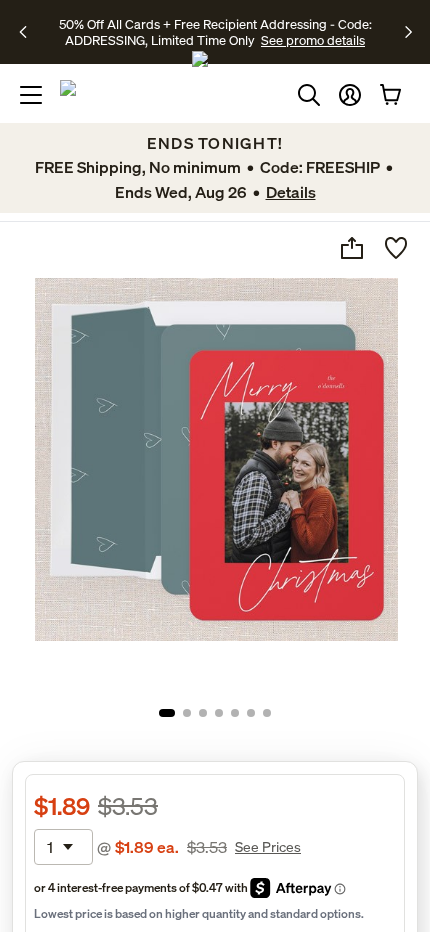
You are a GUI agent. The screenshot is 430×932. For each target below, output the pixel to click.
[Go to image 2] (187, 713)
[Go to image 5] (235, 713)
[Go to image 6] (251, 713)
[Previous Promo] (29, 32)
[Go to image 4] (219, 713)
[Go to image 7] (267, 713)
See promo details (313, 40)
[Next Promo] (408, 32)
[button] (350, 95)
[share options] (352, 248)
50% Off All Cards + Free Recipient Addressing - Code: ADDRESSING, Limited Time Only (215, 32)
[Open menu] (31, 95)
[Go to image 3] (203, 713)
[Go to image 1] (167, 713)
